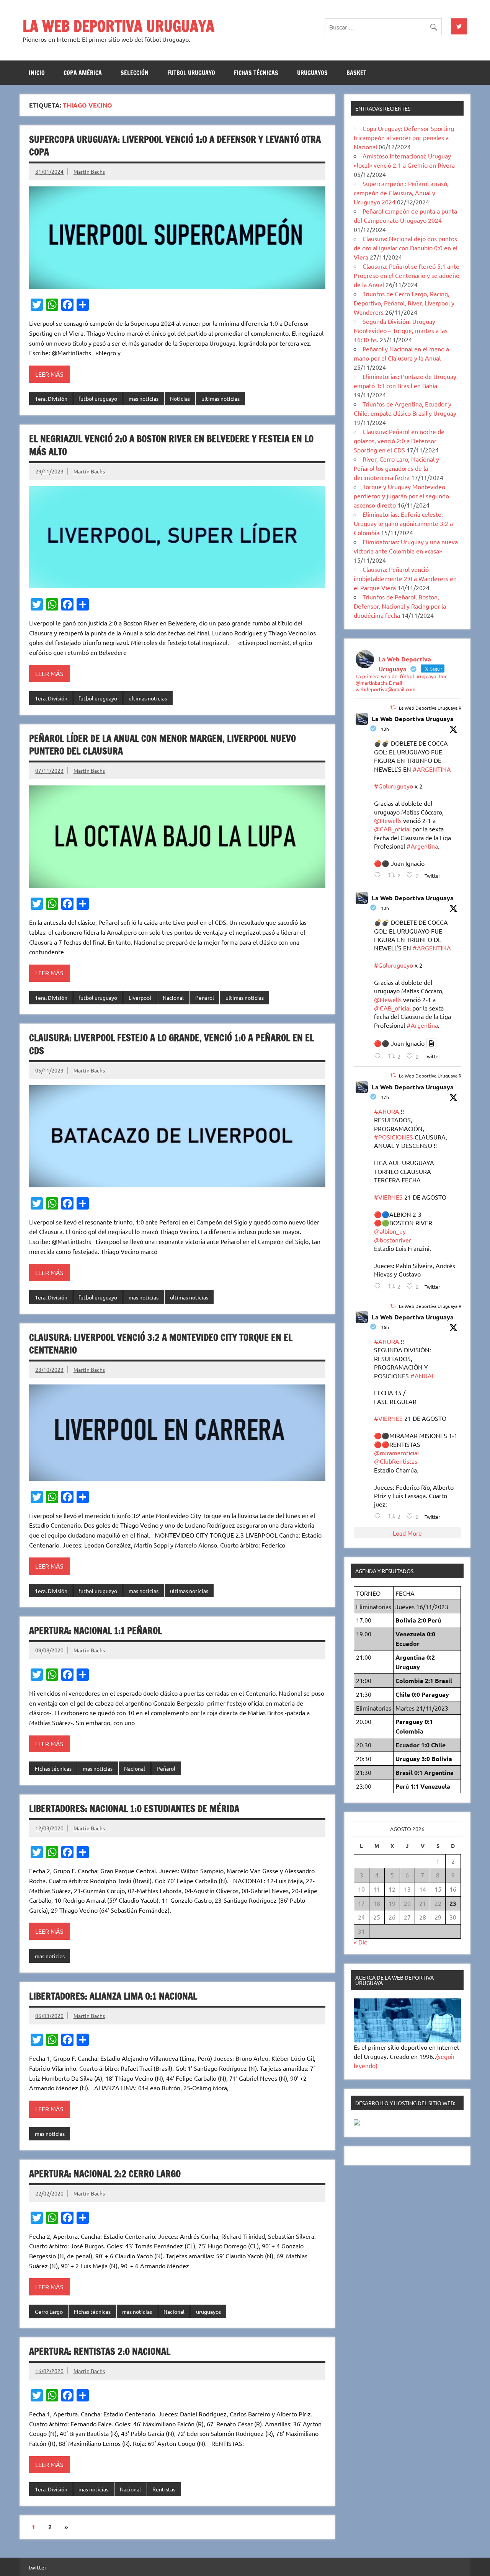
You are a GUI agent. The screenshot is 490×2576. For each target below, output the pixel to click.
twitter (38, 2567)
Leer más (49, 374)
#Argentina (422, 846)
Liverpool (140, 997)
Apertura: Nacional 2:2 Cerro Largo (105, 2174)
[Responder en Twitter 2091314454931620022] (379, 1286)
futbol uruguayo (191, 73)
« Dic (360, 1942)
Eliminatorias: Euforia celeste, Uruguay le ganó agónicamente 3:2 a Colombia (403, 523)
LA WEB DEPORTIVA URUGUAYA (118, 26)
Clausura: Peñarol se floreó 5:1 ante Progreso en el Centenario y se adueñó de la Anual (407, 275)
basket (356, 73)
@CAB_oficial (392, 829)
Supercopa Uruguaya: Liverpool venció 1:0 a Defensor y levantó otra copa (175, 146)
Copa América (83, 73)
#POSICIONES (394, 1137)
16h (385, 1327)
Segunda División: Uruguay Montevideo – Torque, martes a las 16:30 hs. (401, 330)
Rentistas (164, 2489)
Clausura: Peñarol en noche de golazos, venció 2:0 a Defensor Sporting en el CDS (399, 441)
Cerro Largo (49, 2312)
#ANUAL (423, 1376)
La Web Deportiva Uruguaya (413, 719)
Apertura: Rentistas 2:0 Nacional (100, 2351)
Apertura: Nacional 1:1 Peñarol (96, 1631)
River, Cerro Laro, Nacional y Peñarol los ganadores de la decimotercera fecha (396, 468)
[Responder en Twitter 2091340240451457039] (379, 1516)
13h (385, 729)
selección (135, 73)
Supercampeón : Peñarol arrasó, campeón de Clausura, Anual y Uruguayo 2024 (401, 193)
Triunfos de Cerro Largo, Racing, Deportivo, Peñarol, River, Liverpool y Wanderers (404, 303)
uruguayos (312, 73)
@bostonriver (393, 1240)
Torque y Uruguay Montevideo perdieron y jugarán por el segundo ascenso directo (401, 496)
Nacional (173, 997)
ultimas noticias (220, 398)
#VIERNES (388, 1197)
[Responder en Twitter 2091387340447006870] (379, 875)
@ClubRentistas (396, 1461)
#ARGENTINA (432, 769)
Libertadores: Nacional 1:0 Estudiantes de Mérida (134, 1809)
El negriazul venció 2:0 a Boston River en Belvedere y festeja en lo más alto (171, 445)
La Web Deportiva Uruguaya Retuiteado (441, 708)
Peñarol (205, 997)
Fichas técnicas (256, 73)
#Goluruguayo (394, 786)
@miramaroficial (396, 1453)
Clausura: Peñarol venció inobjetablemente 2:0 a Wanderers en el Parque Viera (405, 578)
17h (385, 1097)
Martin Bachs (89, 171)
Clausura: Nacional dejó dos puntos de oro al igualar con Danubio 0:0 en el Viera (406, 248)
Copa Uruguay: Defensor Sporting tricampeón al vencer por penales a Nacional (404, 137)
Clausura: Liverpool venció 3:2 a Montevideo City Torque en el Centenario (161, 1344)
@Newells (388, 820)
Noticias (180, 398)
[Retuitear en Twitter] (393, 707)
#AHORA (387, 1111)
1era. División (51, 398)
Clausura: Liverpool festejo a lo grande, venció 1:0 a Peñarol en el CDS (171, 1044)
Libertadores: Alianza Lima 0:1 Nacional (113, 1996)
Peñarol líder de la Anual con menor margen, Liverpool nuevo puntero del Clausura (163, 745)
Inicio (37, 73)
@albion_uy (390, 1231)
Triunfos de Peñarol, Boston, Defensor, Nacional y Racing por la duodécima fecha (400, 606)
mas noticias (144, 398)
